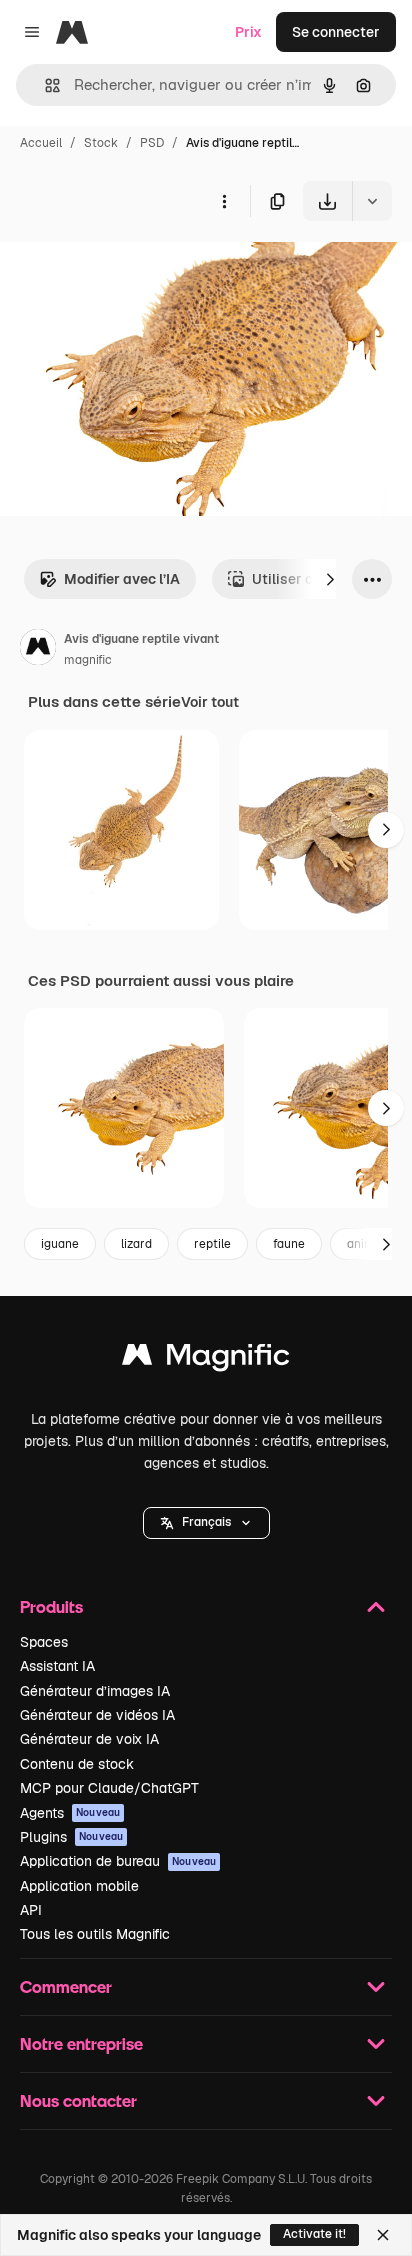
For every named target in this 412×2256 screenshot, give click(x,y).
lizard (136, 1244)
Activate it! (314, 2234)
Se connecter (336, 32)
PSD (152, 143)
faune (289, 1244)
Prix (248, 32)
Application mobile (79, 1886)
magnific (88, 660)
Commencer (66, 1986)
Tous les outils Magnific (95, 1934)
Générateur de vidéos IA (97, 1715)
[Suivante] (330, 579)
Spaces (44, 1642)
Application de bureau (118, 1861)
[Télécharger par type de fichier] (372, 201)
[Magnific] (206, 1359)
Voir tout (210, 702)
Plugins (71, 1837)
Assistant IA (57, 1666)
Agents (70, 1813)
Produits (51, 1606)
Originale (132, 267)
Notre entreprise (81, 2043)
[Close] (383, 2235)
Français (206, 1522)
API (31, 1910)
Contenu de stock (77, 1764)
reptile (212, 1244)
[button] (206, 1523)
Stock (101, 143)
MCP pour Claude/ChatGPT (109, 1788)
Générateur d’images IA (95, 1691)
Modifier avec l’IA (122, 579)
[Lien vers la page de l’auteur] (38, 650)
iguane (60, 1244)
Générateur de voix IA (89, 1739)
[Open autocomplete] (44, 85)
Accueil (41, 143)
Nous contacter (78, 2100)
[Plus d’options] (224, 201)
